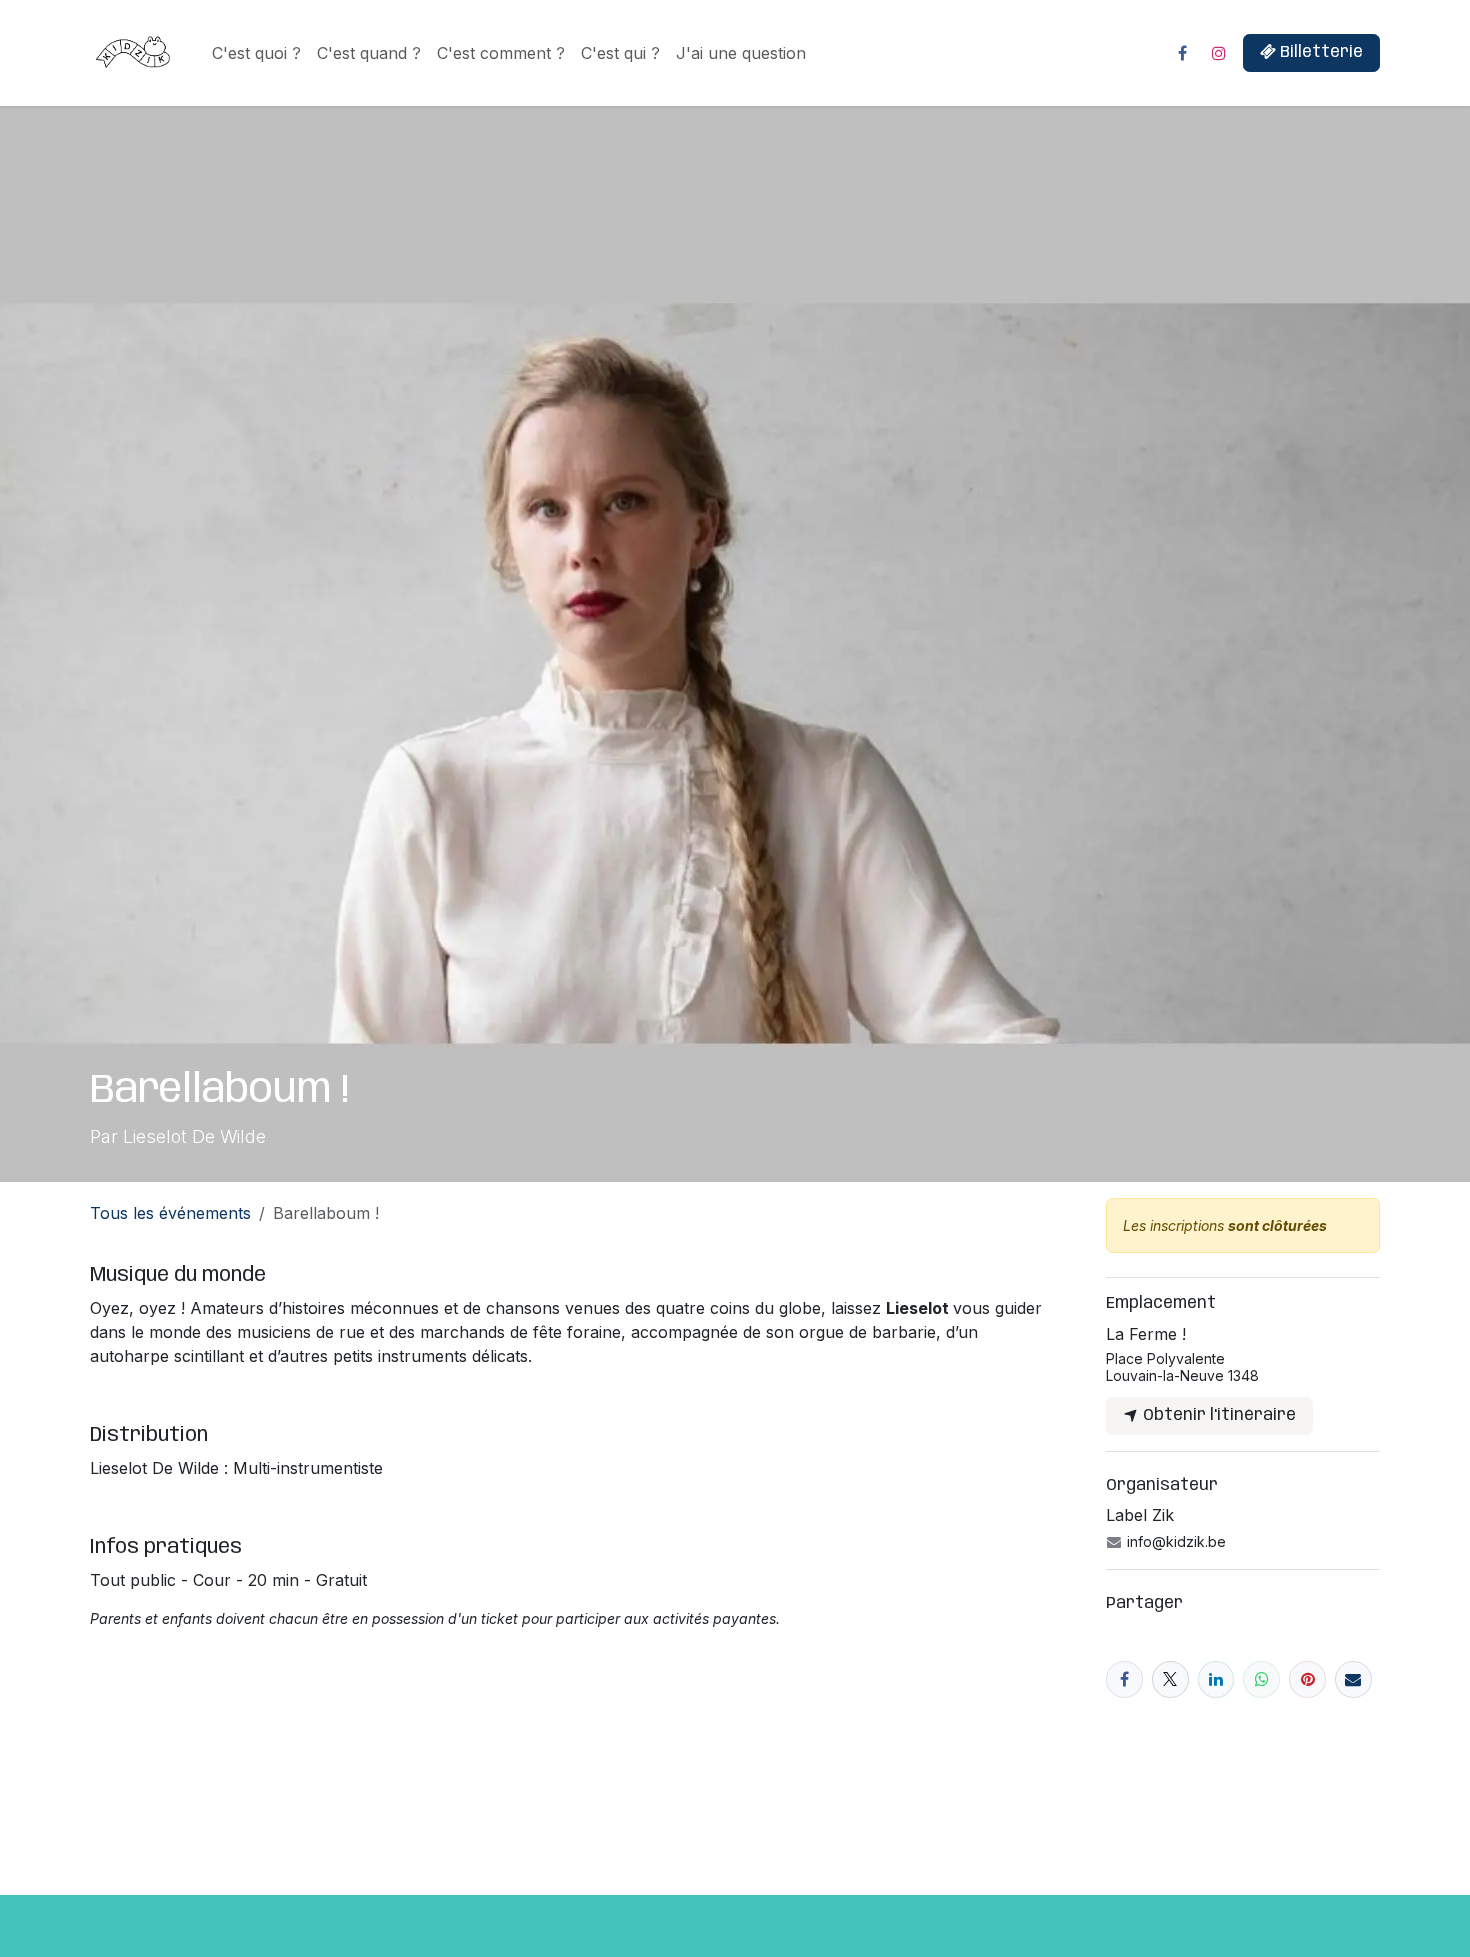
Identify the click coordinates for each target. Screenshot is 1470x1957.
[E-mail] (1353, 1679)
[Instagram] (1219, 53)
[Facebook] (1182, 53)
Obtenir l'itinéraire (1217, 1415)
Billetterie (1319, 52)
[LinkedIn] (1216, 1679)
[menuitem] (256, 53)
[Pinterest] (1307, 1679)
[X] (1170, 1679)
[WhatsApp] (1261, 1679)
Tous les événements (170, 1213)
